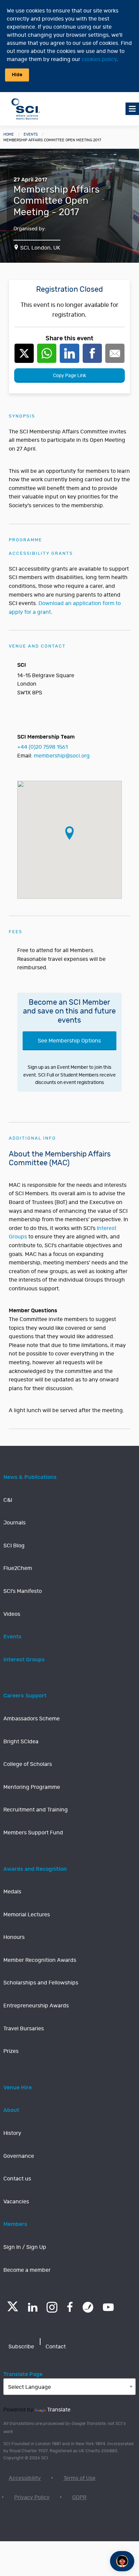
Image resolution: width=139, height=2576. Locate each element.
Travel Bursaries (24, 2029)
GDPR (79, 2497)
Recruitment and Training (36, 1810)
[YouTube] (108, 2307)
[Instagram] (52, 2307)
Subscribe (21, 2347)
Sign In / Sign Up (25, 2247)
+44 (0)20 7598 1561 (43, 747)
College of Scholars (28, 1764)
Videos (12, 1614)
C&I (8, 1500)
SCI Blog (14, 1546)
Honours (14, 1937)
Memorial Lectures (27, 1915)
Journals (15, 1523)
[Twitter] (13, 2309)
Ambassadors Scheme (32, 1719)
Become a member (27, 2270)
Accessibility (25, 2478)
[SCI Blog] (88, 2307)
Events (31, 134)
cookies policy (99, 59)
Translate (59, 2410)
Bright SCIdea (21, 1742)
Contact (56, 2347)
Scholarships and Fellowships (41, 1983)
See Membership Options (69, 1041)
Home (9, 134)
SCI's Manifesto (23, 1591)
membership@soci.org (62, 756)
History (12, 2133)
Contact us (17, 2179)
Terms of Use (79, 2478)
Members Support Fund (33, 1833)
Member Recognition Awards (40, 1960)
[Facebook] (70, 2307)
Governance (19, 2156)
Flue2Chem (18, 1568)
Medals (12, 1892)
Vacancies (16, 2202)
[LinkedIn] (33, 2307)
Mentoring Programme (32, 1787)
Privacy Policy (32, 2497)
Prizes (11, 2051)
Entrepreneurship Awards (36, 2006)
